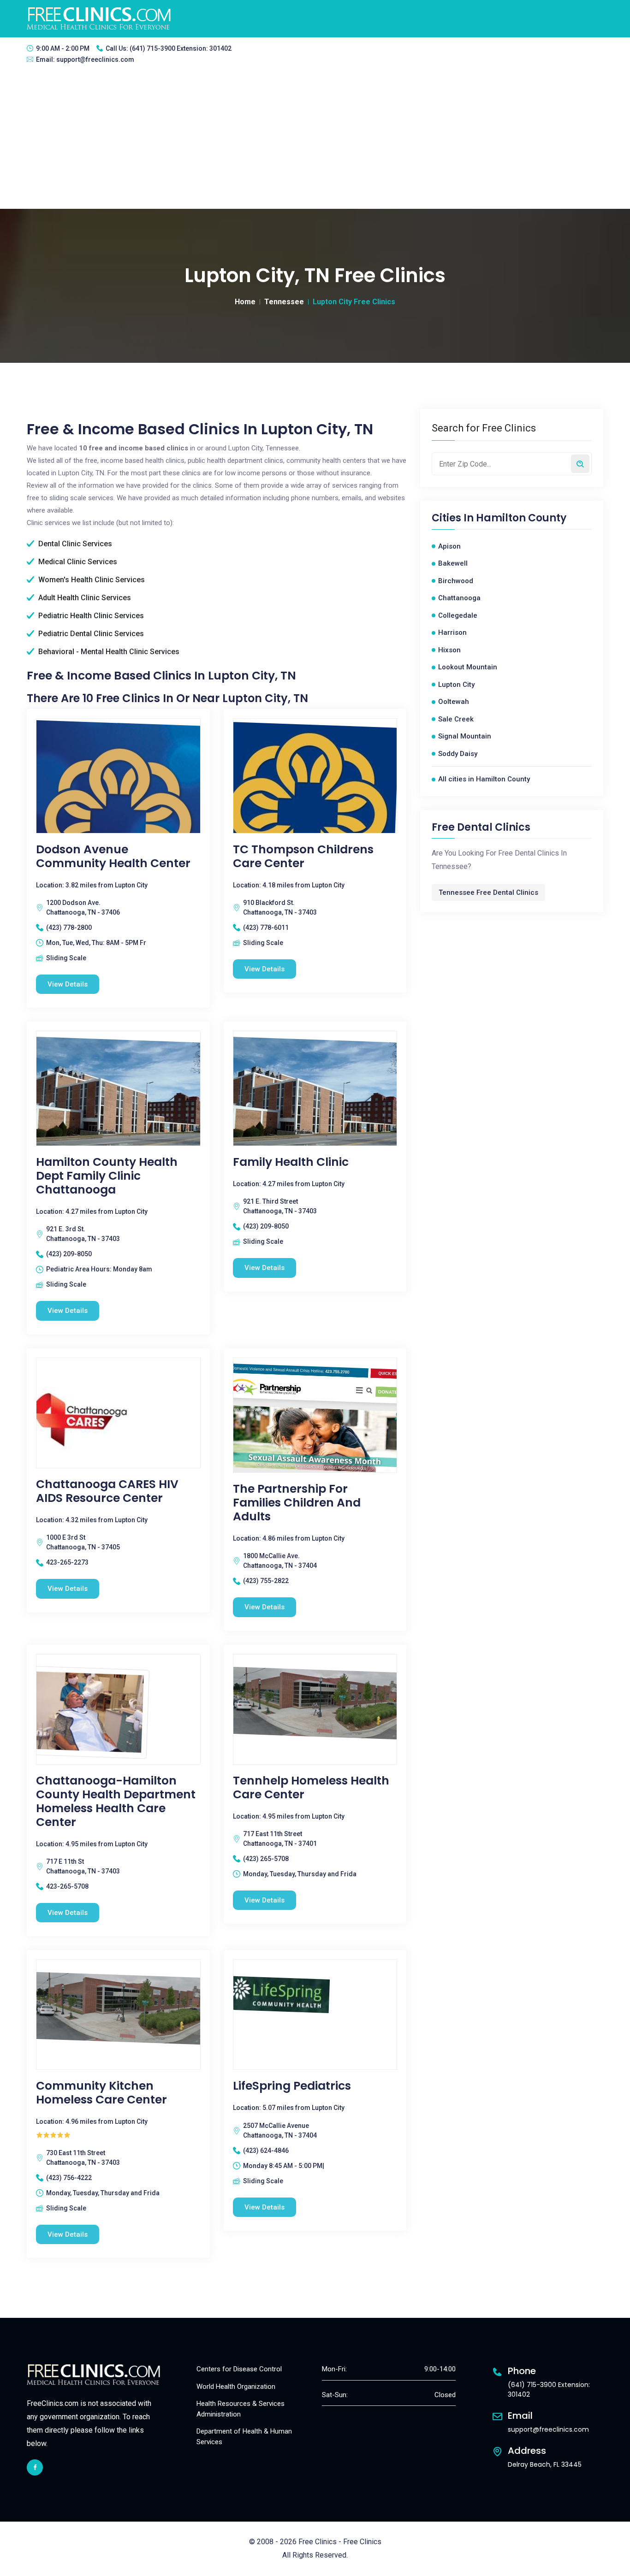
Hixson (449, 650)
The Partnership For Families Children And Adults (297, 1503)
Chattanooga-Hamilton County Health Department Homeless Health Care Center (116, 1802)
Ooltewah (454, 702)
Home (245, 302)
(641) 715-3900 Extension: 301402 (181, 48)
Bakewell (453, 563)
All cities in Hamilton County (484, 779)
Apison (449, 546)
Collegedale (458, 615)
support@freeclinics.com (95, 59)
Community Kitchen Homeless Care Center (101, 2093)
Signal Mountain (465, 736)
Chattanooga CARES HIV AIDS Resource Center (107, 1491)
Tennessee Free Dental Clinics (488, 892)
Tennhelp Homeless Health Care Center (311, 1788)
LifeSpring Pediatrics (292, 2086)
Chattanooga (459, 598)
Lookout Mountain (468, 667)
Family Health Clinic (291, 1162)
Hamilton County (521, 518)
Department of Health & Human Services (244, 2437)
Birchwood (456, 581)
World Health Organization (236, 2387)
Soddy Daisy (458, 754)
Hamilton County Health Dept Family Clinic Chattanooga (107, 1176)
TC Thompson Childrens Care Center (303, 857)
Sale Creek (456, 719)
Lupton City (456, 685)
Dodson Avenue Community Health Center (113, 857)
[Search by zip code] (580, 464)
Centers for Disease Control (239, 2369)
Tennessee (284, 302)
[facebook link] (35, 2467)
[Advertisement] (315, 140)
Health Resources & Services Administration (241, 2409)
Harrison (452, 632)
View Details (68, 984)
